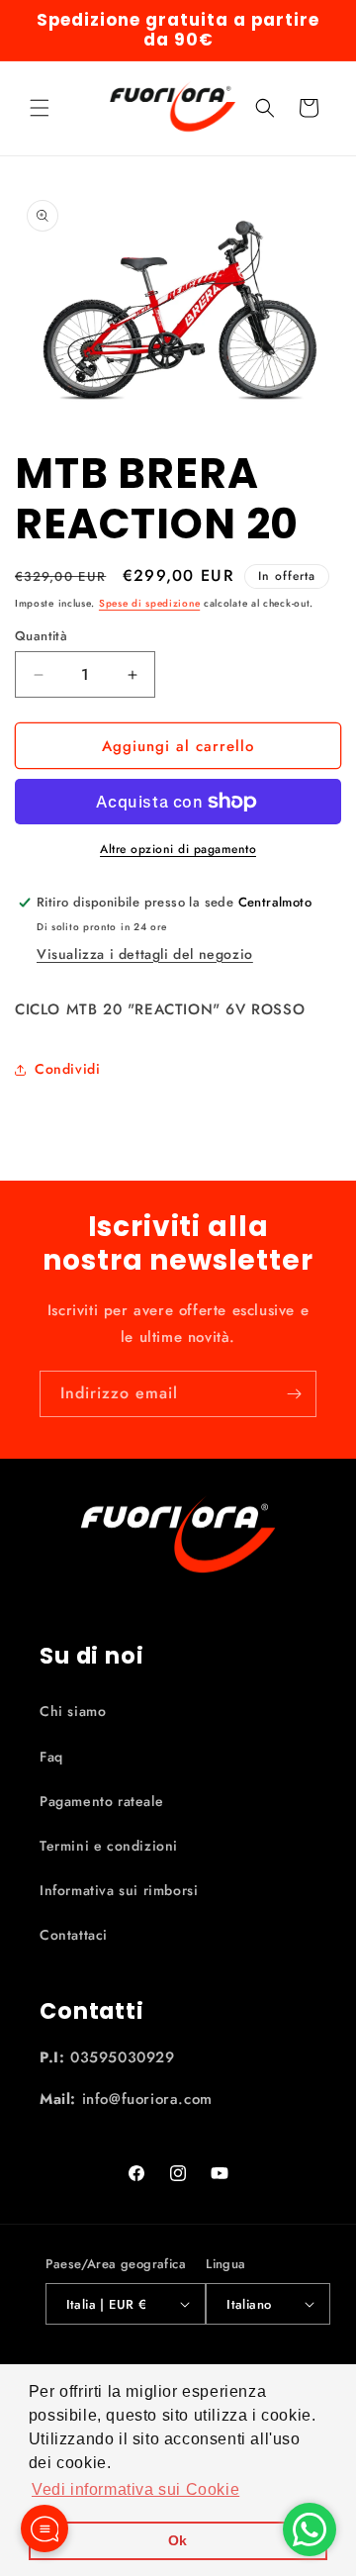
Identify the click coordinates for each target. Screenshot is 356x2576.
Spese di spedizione (149, 603)
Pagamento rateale (101, 1801)
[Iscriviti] (294, 1394)
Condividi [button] (67, 1069)
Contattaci (74, 1935)
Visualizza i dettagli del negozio (145, 954)
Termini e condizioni (109, 1846)
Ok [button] (178, 2540)
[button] (40, 108)
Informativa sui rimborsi (119, 1890)
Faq (51, 1757)
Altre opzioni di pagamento (178, 849)
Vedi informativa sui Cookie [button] (135, 2489)
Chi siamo (73, 1711)
